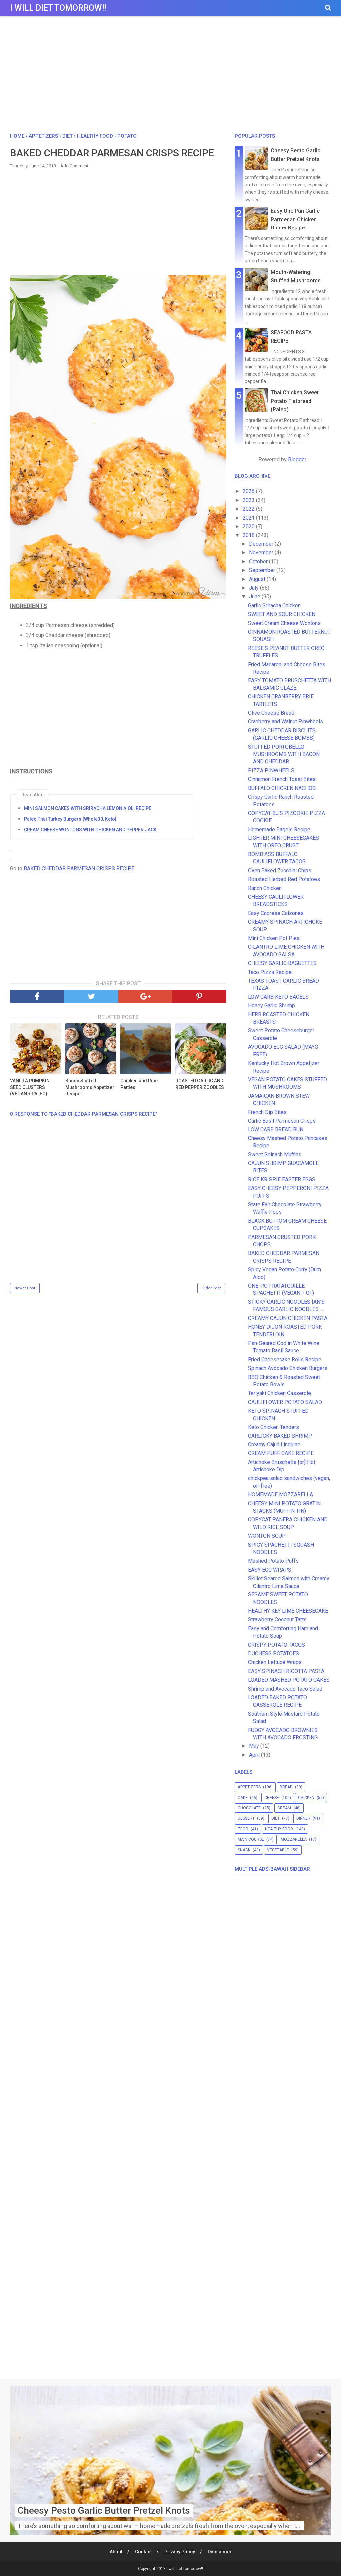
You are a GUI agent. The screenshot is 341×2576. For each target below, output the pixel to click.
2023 (249, 500)
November (262, 553)
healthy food (279, 1829)
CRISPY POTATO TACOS (277, 1645)
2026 (249, 491)
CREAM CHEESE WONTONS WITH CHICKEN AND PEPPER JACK (90, 830)
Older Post (211, 1288)
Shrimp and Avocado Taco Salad (285, 1689)
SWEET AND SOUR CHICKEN (282, 614)
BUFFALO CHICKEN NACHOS (282, 788)
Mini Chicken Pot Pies (274, 938)
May (255, 1746)
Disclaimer (220, 2552)
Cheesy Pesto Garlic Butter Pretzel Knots (104, 2511)
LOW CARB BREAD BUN (276, 1129)
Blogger (297, 459)
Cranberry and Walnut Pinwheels (286, 722)
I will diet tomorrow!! (58, 8)
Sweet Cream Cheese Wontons (284, 623)
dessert (246, 1818)
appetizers (249, 1787)
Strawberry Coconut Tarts (277, 1620)
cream (284, 1808)
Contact (143, 2552)
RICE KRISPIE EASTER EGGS (282, 1180)
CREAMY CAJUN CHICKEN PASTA (288, 1318)
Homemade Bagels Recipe (279, 829)
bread (286, 1787)
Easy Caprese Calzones (276, 913)
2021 (249, 518)
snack (244, 1850)
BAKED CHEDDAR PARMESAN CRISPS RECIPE (79, 869)
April (255, 1755)
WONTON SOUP (267, 1536)
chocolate (249, 1808)
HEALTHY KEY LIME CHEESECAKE (288, 1611)
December (262, 544)
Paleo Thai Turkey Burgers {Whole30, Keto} (70, 819)
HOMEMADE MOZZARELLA (281, 1495)
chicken (306, 1798)
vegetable (278, 1850)
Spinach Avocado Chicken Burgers (288, 1368)
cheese (272, 1798)
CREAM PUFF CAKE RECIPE (281, 1453)
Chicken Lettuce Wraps (275, 1662)
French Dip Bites (267, 1112)
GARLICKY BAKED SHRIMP (280, 1436)
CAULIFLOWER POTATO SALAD (285, 1402)
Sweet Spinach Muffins (275, 1155)
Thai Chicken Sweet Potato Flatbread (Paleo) (295, 401)
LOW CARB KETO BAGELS (278, 997)
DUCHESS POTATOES (274, 1654)
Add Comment (74, 166)
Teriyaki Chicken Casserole (280, 1393)
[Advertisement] (170, 76)
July (255, 588)
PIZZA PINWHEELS (271, 770)
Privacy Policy (180, 2552)
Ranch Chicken (265, 888)
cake (243, 1798)
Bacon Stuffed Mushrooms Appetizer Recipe (90, 1087)
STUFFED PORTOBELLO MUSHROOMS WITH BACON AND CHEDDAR (284, 754)
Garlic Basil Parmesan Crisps (282, 1121)
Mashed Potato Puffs (273, 1561)
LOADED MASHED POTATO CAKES (289, 1680)
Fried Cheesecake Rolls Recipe (285, 1360)
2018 (249, 535)
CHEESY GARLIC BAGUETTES (282, 963)
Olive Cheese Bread (271, 713)
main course (251, 1839)
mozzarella (294, 1839)
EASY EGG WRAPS (270, 1570)
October (259, 562)
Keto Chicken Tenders (274, 1427)
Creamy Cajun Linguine (274, 1445)
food (243, 1829)
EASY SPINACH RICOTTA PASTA (286, 1671)
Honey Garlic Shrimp (272, 1006)
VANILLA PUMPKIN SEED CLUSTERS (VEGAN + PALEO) (30, 1087)
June (255, 597)
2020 (249, 526)
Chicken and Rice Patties (139, 1084)
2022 (249, 509)
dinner (303, 1818)
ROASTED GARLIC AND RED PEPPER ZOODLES (200, 1084)
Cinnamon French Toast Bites (282, 779)
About (116, 2552)
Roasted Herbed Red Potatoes (284, 879)
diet (276, 1818)
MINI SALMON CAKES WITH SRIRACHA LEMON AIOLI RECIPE (88, 808)
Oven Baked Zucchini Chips (280, 871)
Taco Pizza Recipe (270, 972)
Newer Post (25, 1288)
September (263, 570)
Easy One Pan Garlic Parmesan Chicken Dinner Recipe (295, 219)
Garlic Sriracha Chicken (274, 606)
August (258, 579)
